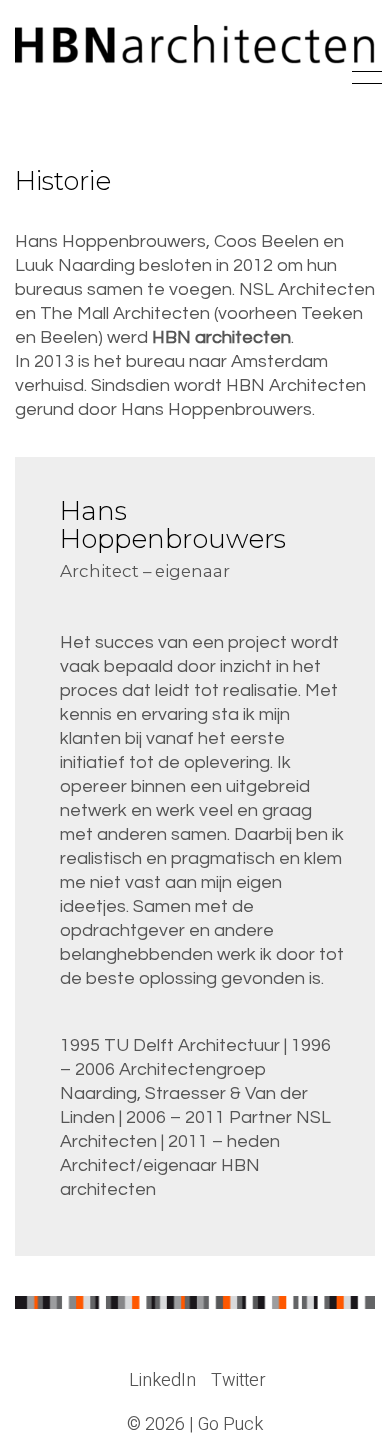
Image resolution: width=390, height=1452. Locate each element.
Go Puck (230, 1425)
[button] (363, 78)
